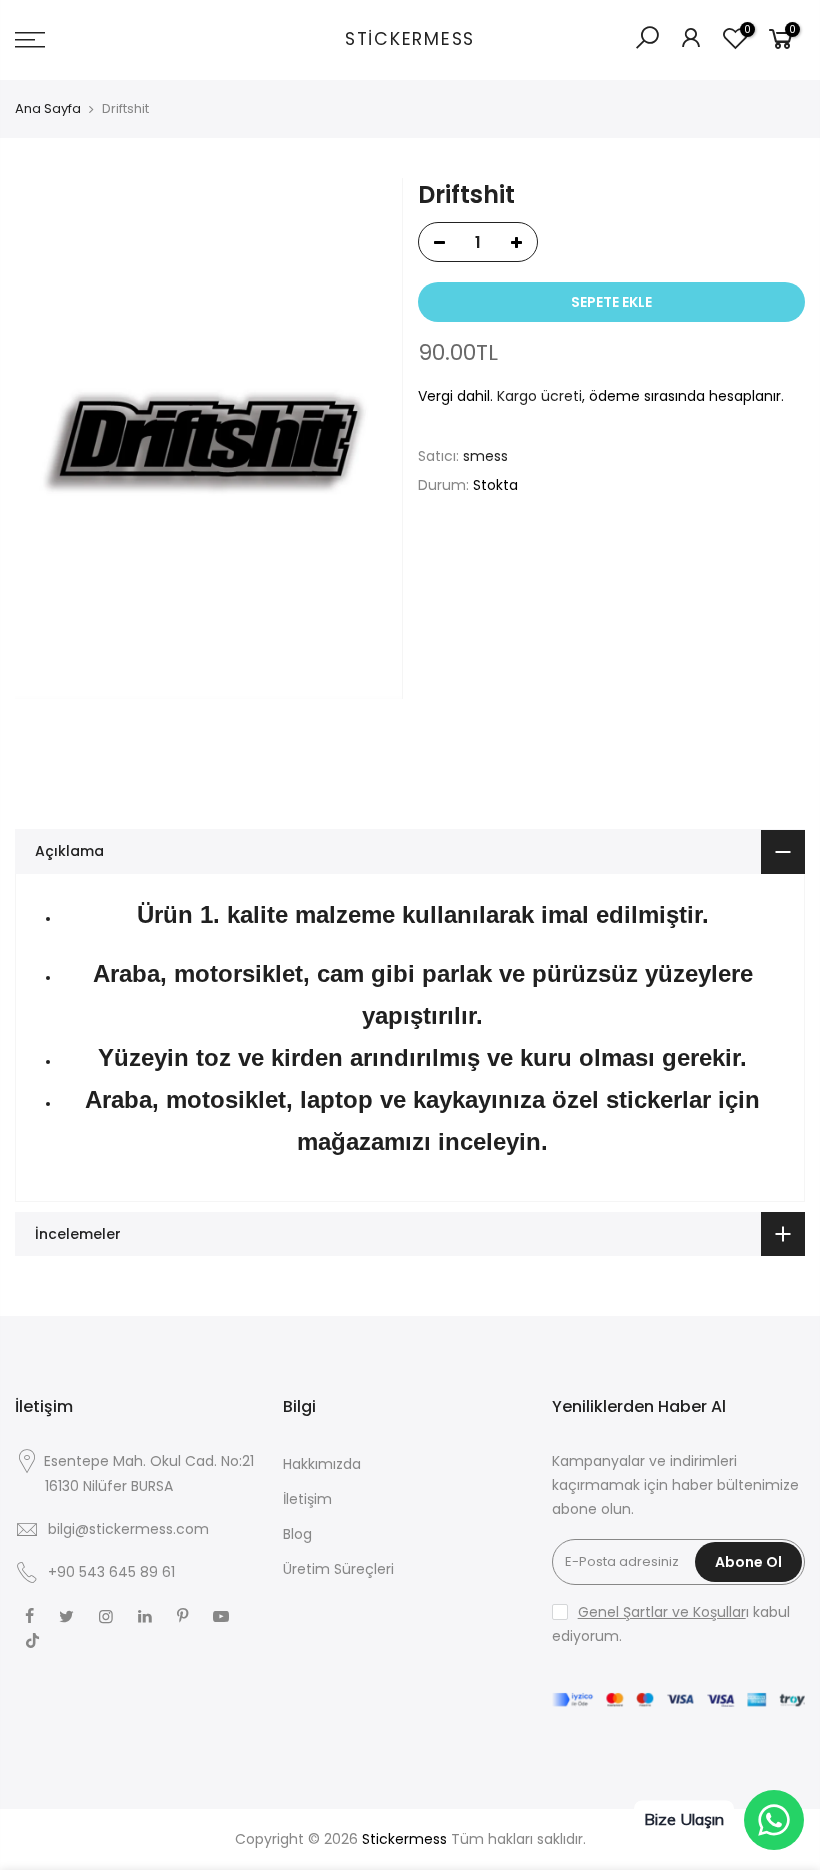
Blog (297, 1534)
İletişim (307, 1499)
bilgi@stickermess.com (128, 1529)
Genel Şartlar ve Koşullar (662, 1612)
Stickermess (410, 40)
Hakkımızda (322, 1464)
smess (485, 456)
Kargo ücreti (539, 396)
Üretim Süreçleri (338, 1569)
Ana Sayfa (48, 109)
